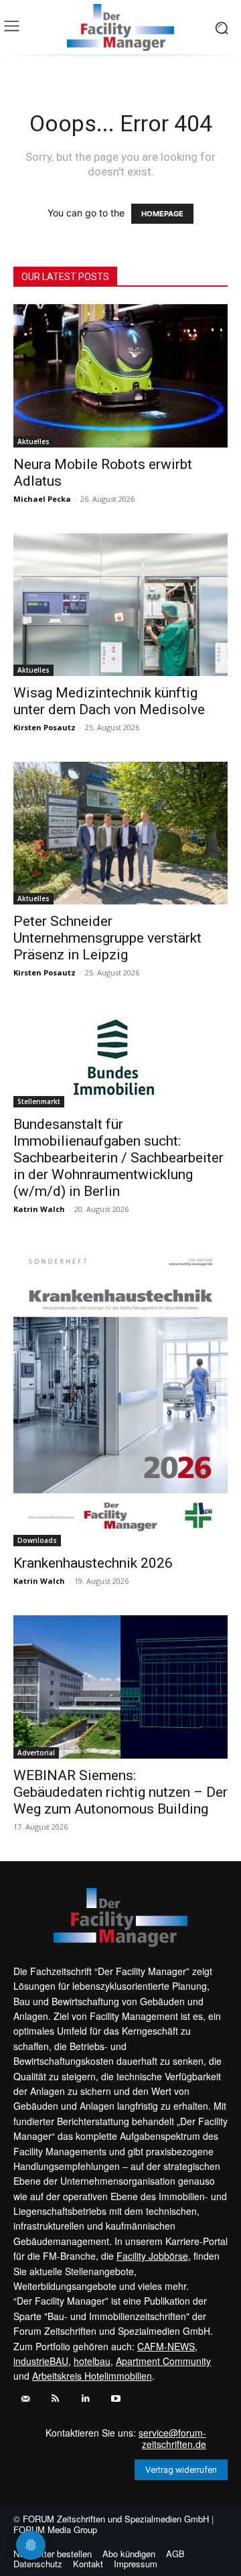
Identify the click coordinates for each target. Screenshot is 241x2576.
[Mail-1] (25, 2399)
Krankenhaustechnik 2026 (93, 1563)
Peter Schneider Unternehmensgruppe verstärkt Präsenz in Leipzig (107, 938)
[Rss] (55, 2399)
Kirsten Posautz (45, 727)
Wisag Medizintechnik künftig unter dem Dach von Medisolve (109, 701)
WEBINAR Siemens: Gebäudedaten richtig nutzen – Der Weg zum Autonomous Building (120, 1792)
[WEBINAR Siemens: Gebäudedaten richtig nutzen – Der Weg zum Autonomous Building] (120, 1687)
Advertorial (36, 1753)
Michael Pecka (42, 499)
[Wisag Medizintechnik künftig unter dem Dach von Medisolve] (120, 605)
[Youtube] (115, 2399)
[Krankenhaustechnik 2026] (120, 1395)
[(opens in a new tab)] (120, 1057)
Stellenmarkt (39, 1101)
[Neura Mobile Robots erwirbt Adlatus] (120, 376)
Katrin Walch (39, 1209)
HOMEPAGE (162, 214)
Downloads (37, 1540)
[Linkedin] (85, 2399)
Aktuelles (33, 442)
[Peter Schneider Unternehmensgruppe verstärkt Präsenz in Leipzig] (120, 833)
